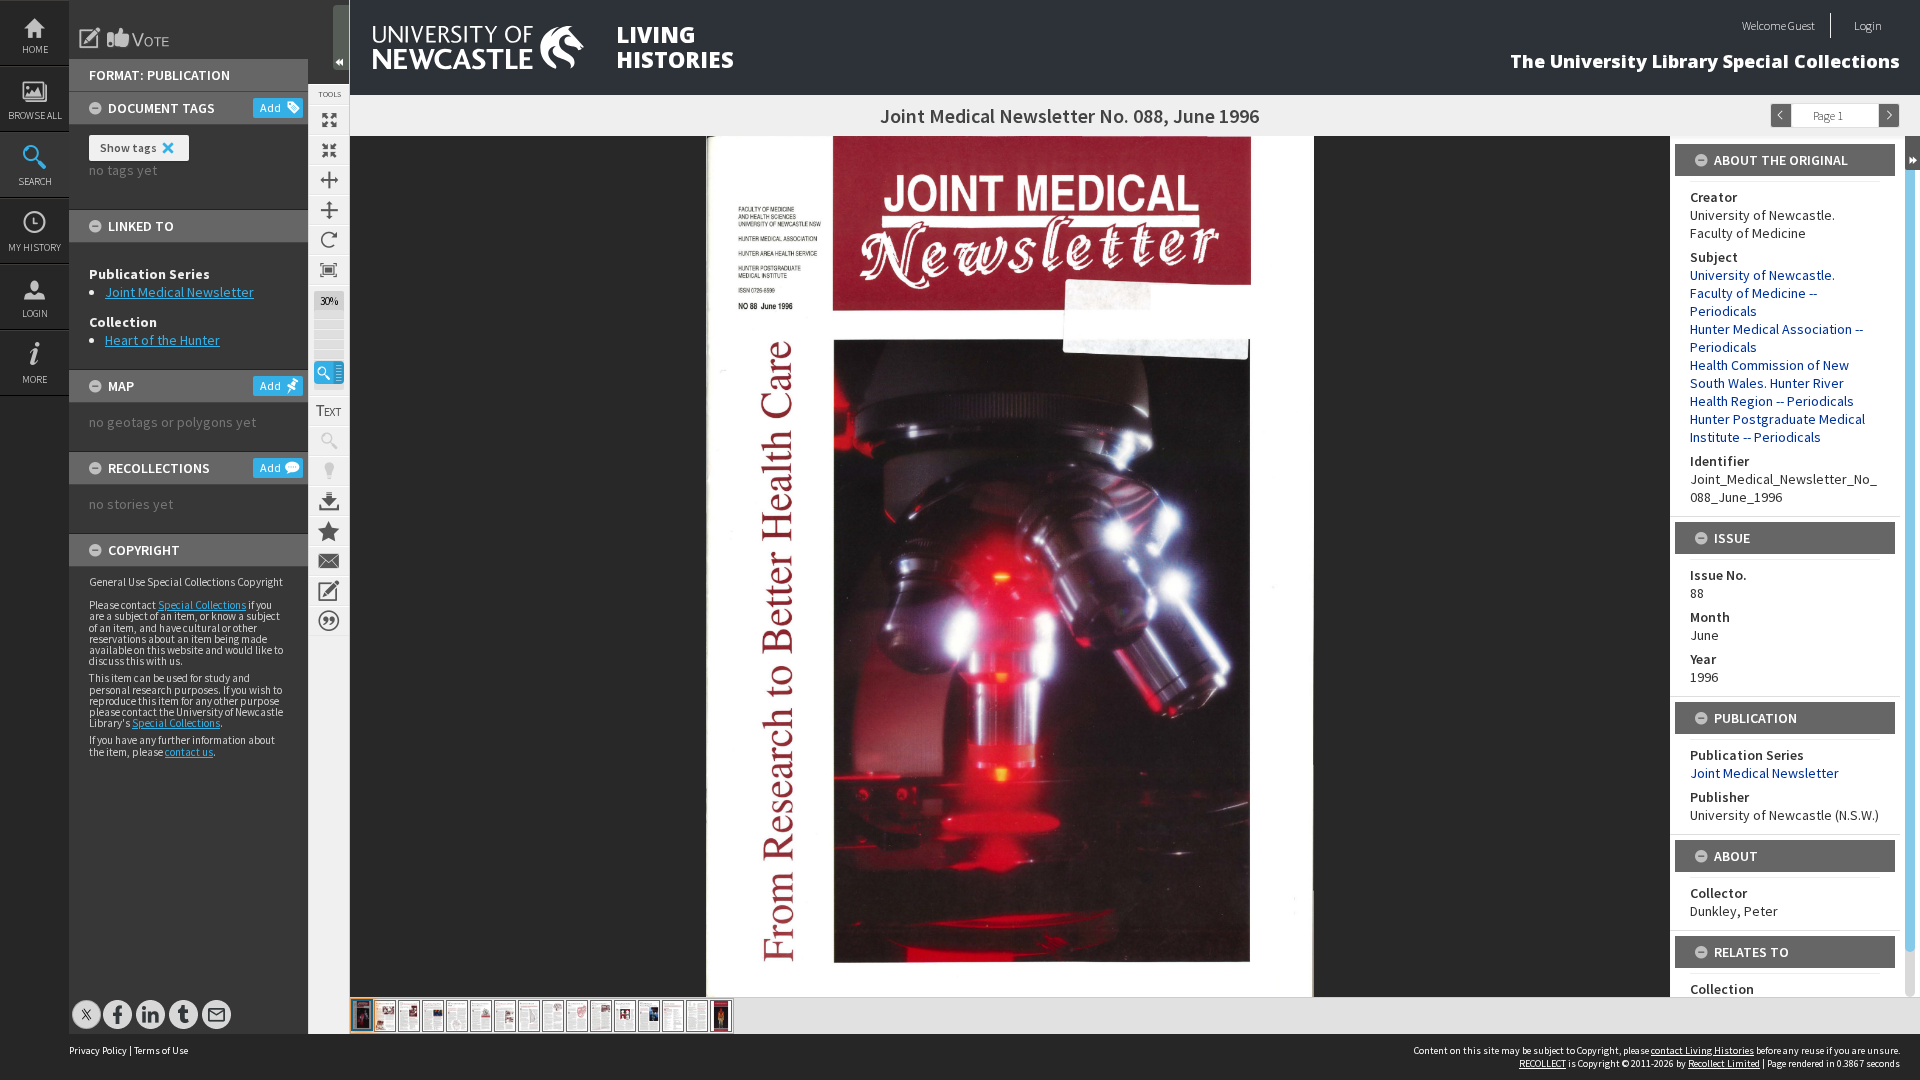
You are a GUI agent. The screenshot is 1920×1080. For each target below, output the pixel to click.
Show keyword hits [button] (329, 441)
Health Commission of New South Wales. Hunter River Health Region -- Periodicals (1772, 383)
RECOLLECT (1542, 1063)
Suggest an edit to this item (90, 38)
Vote (139, 38)
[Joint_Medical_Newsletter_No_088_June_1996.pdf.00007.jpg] (505, 1016)
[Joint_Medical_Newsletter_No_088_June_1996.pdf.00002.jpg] (385, 1016)
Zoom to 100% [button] (329, 270)
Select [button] (1868, 115)
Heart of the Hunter (162, 340)
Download (329, 501)
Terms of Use (161, 1050)
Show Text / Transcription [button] (329, 411)
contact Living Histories (1702, 1050)
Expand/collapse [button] (1912, 153)
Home (35, 49)
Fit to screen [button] (329, 150)
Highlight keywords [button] (329, 471)
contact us (189, 752)
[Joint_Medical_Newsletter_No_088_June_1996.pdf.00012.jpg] (625, 1016)
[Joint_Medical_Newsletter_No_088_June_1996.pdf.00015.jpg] (697, 1016)
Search (35, 181)
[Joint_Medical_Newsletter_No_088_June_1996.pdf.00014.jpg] (673, 1016)
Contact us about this (329, 561)
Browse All (35, 115)
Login (35, 313)
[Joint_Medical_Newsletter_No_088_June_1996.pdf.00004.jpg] (433, 1016)
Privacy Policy (98, 1050)
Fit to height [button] (329, 210)
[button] (329, 372)
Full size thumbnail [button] (329, 120)
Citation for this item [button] (329, 621)
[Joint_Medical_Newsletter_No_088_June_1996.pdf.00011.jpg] (601, 1016)
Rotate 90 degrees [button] (329, 240)
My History (34, 247)
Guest (1801, 25)
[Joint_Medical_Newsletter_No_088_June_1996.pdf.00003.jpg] (409, 1016)
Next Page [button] (1889, 115)
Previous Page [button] (1781, 115)
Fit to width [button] (329, 180)
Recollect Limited (1724, 1063)
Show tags (128, 147)
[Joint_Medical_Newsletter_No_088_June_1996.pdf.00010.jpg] (577, 1016)
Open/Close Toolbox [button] (341, 37)
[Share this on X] (86, 1004)
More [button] (34, 379)
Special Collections (202, 605)
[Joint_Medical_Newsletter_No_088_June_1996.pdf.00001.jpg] (362, 1015)
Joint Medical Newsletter (179, 292)
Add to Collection (329, 531)
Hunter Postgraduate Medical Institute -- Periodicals (1777, 428)
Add (270, 107)
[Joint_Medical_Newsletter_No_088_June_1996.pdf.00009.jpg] (553, 1016)
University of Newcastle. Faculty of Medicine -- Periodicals (1762, 293)
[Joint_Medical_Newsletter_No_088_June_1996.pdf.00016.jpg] (721, 1016)
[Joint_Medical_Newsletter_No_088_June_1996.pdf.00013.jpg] (649, 1016)
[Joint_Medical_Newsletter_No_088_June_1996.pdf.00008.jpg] (529, 1016)
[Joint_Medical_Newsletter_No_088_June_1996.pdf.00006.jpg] (481, 1016)
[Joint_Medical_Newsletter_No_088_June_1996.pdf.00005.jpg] (457, 1016)
